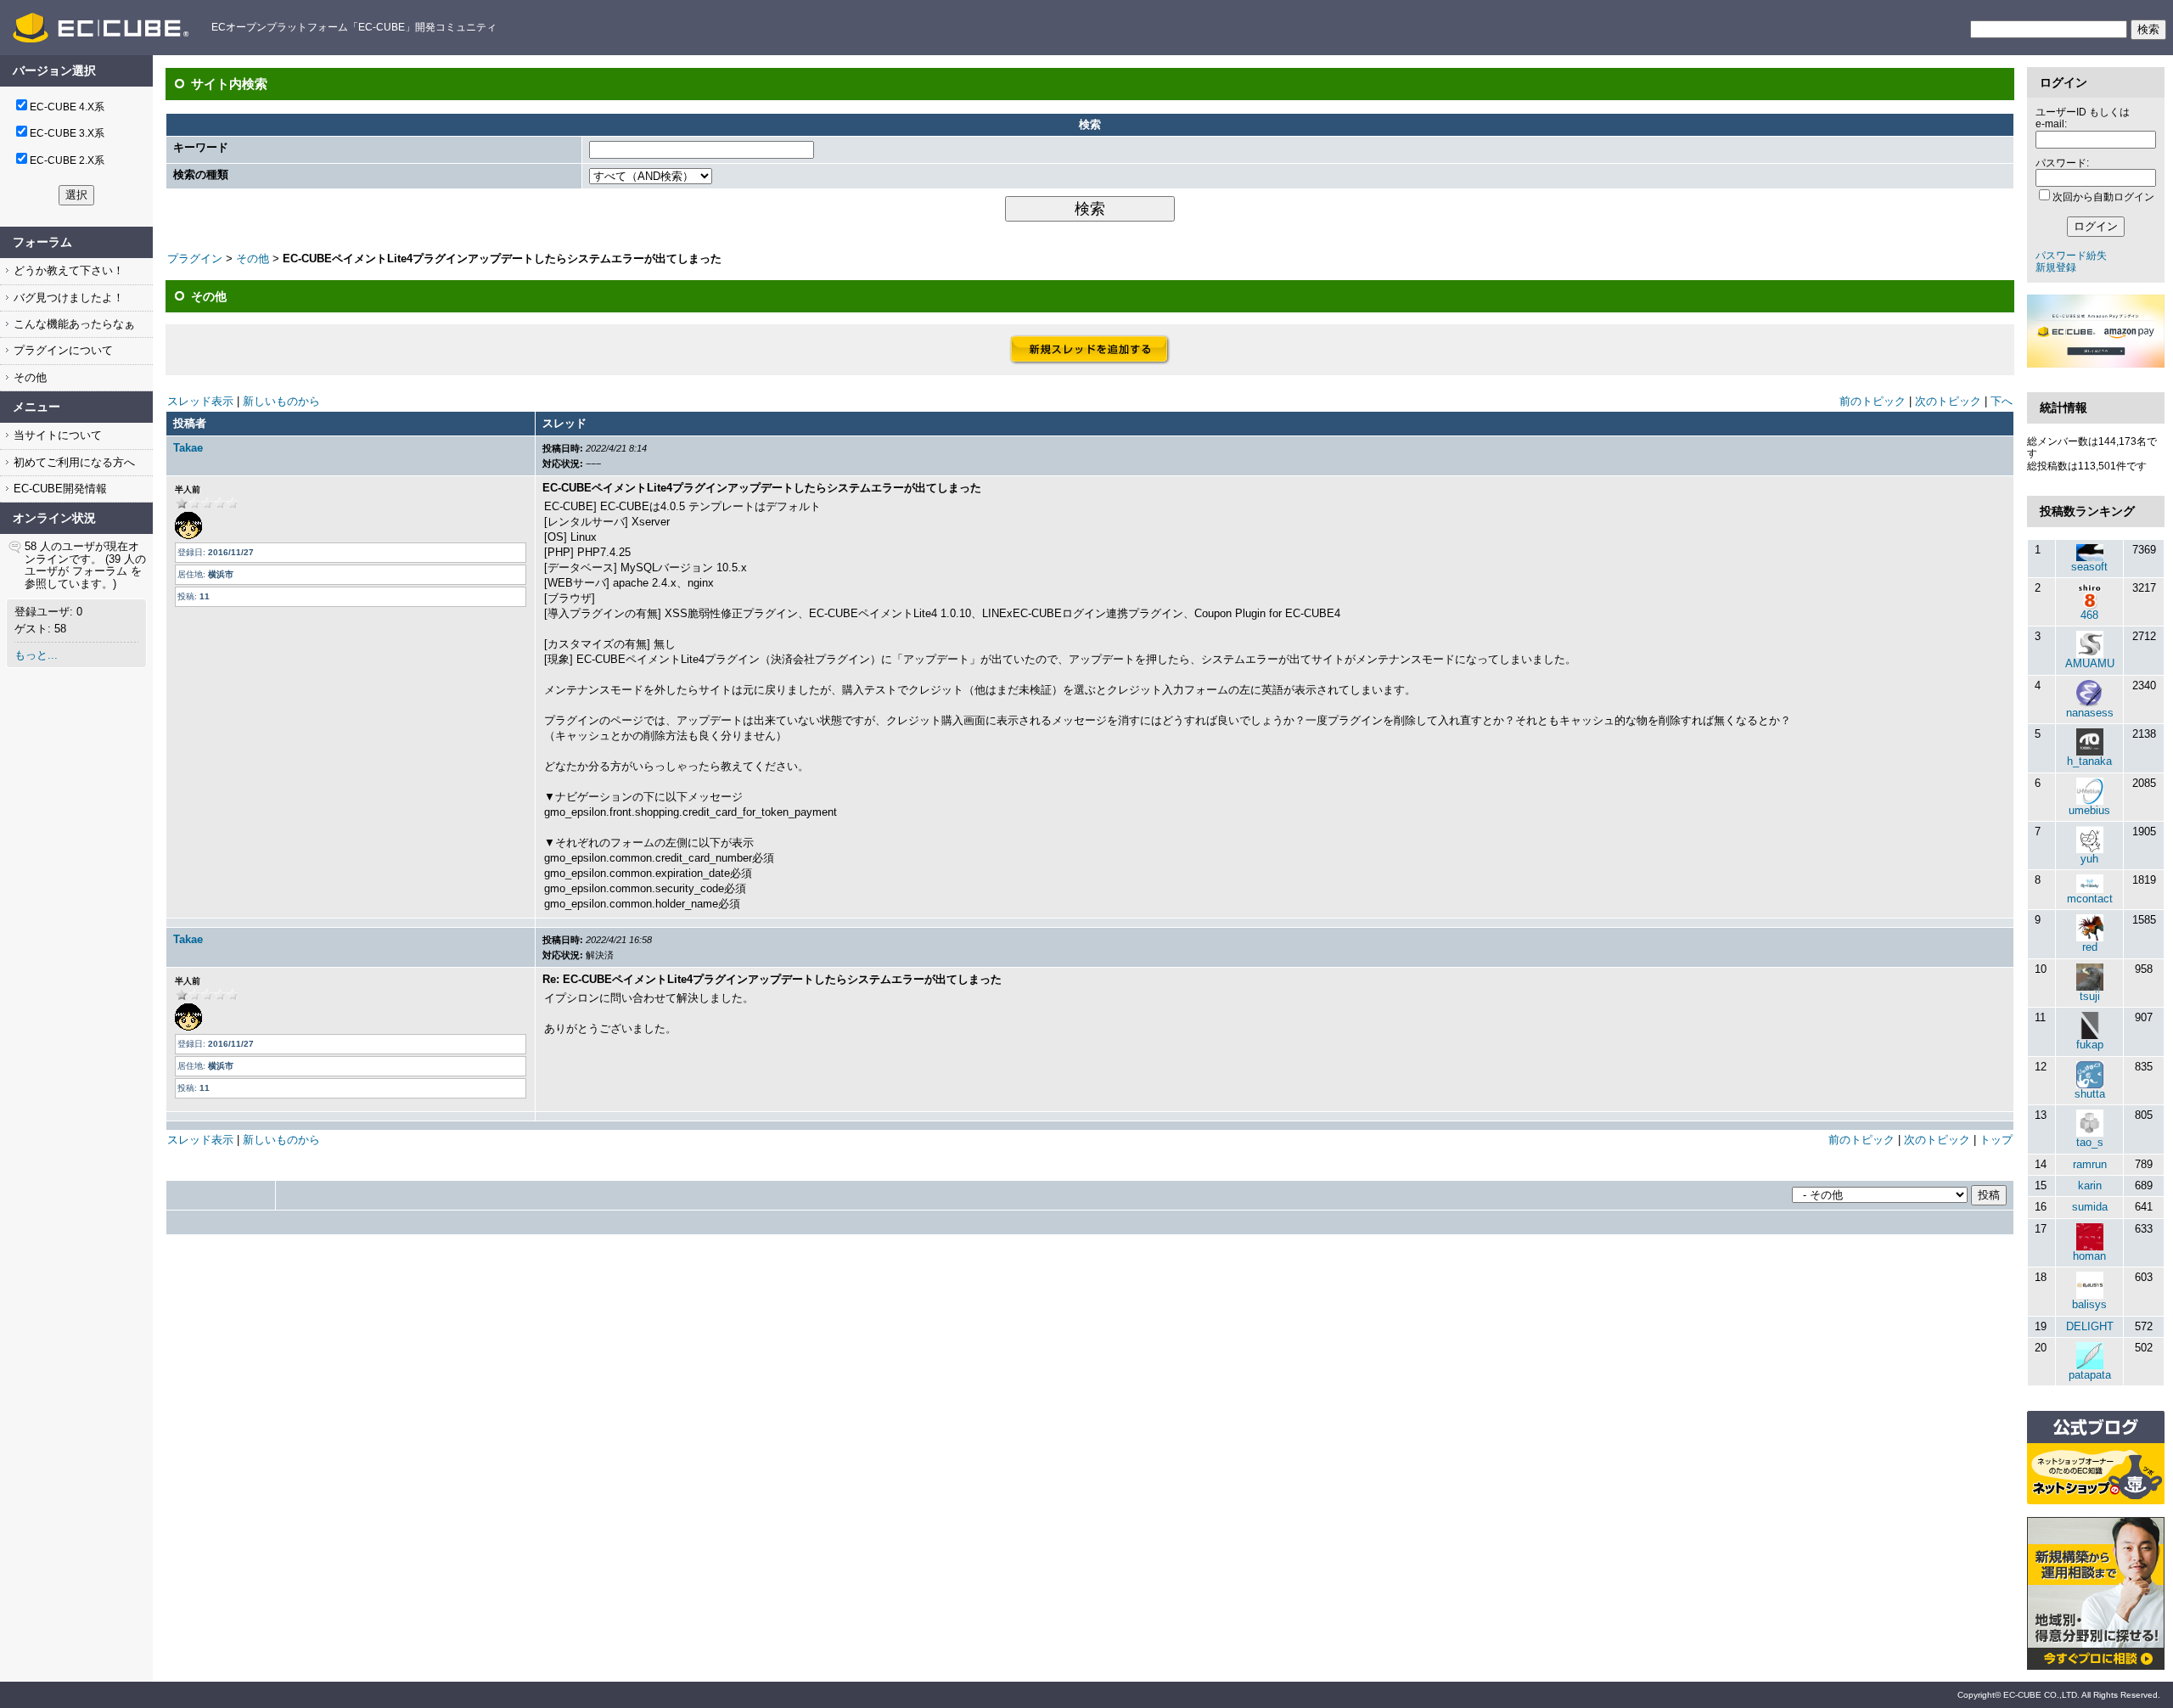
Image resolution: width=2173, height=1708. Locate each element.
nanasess (2090, 713)
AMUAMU (2090, 663)
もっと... (36, 655)
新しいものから (281, 401)
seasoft (2089, 567)
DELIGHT (2090, 1326)
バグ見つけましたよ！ (67, 298)
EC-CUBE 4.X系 (67, 107)
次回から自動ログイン (2103, 197)
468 (2089, 615)
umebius (2089, 810)
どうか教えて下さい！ (67, 270)
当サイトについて (56, 435)
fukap (2090, 1045)
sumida (2090, 1207)
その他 (28, 377)
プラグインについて (62, 350)
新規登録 (2056, 267)
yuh (2089, 859)
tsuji (2090, 996)
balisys (2089, 1304)
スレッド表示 (200, 401)
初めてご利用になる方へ (73, 462)
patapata (2090, 1375)
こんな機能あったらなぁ (73, 324)
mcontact (2090, 899)
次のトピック (1948, 401)
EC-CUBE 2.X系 (67, 160)
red (2090, 947)
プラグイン (195, 258)
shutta (2090, 1094)
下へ (2002, 401)
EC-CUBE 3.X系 (67, 133)
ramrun (2090, 1164)
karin (2090, 1185)
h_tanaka (2089, 761)
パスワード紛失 (2071, 256)
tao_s (2090, 1142)
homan (2089, 1256)
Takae (188, 448)
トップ (1996, 1140)
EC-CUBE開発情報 (59, 489)
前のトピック (1873, 401)
